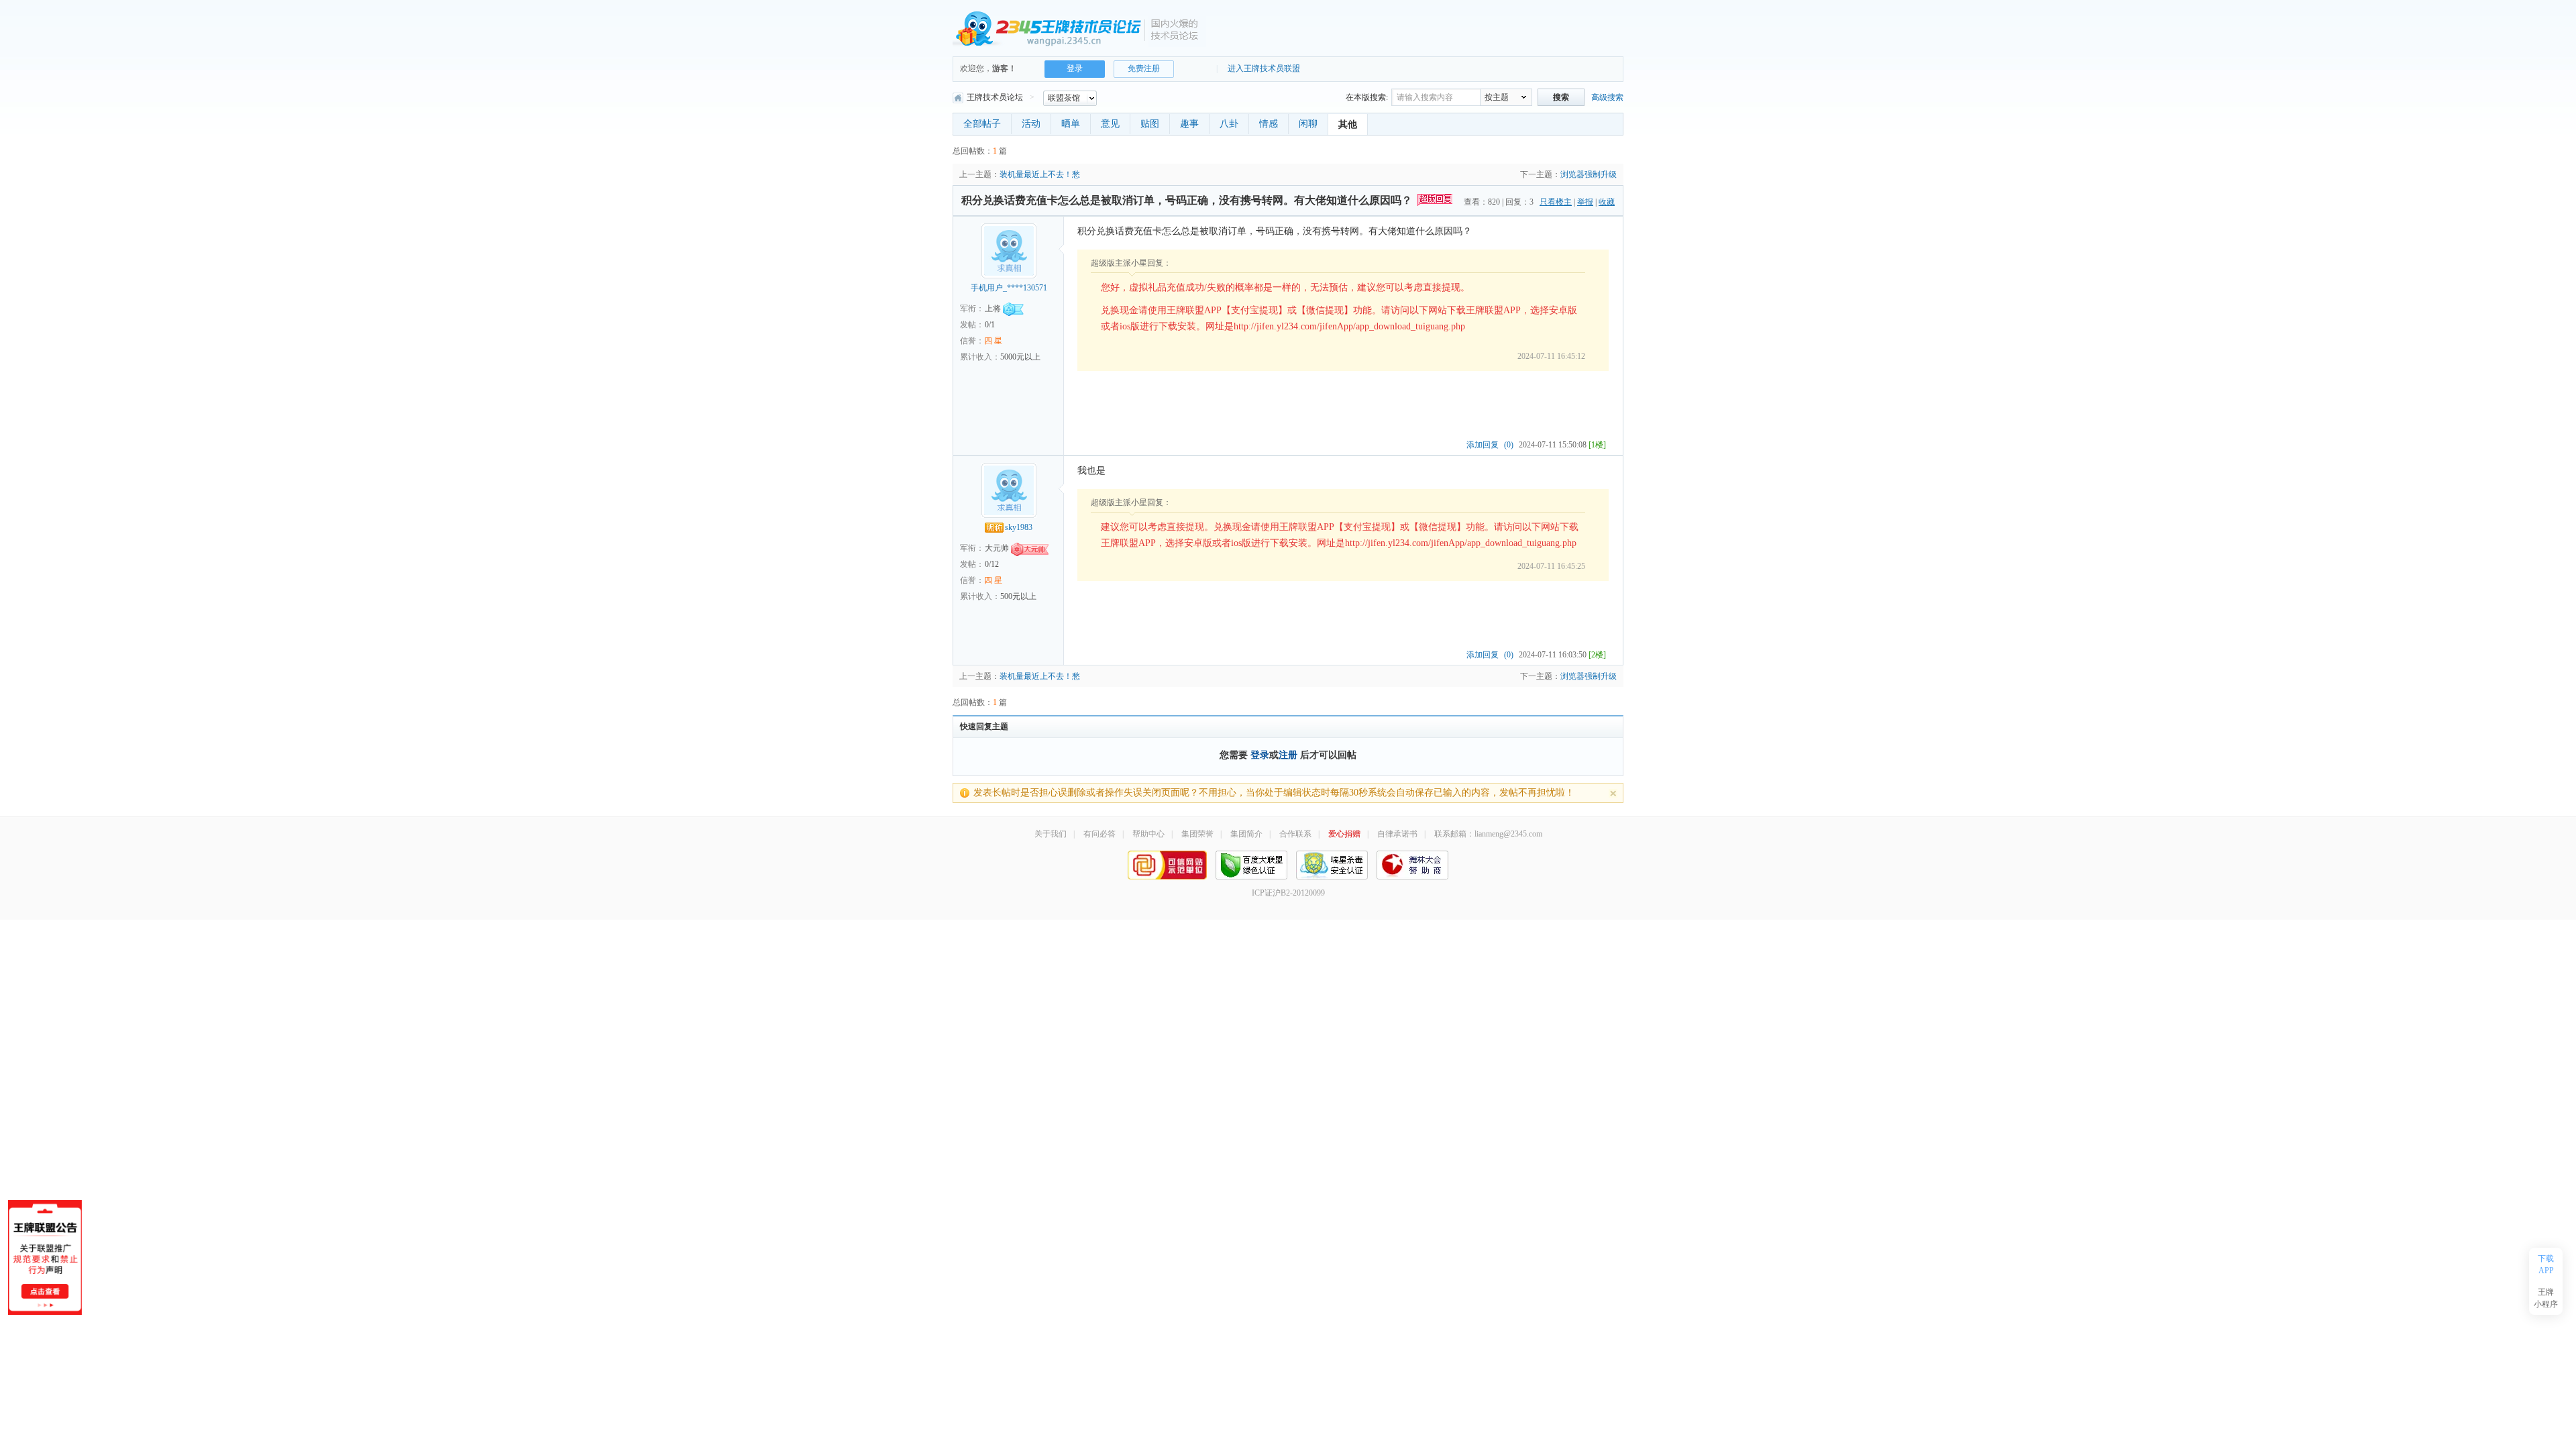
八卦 (1229, 124)
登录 (1260, 755)
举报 (1585, 202)
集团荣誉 (1197, 834)
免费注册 (1144, 68)
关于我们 (1051, 834)
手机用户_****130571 (1009, 288)
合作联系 (1295, 834)
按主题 (1497, 97)
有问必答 (1099, 834)
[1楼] (1597, 445)
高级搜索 (1607, 97)
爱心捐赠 (1344, 834)
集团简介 (1246, 834)
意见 (1110, 124)
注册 (1288, 755)
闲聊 (1308, 124)
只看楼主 (1556, 202)
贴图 (1150, 124)
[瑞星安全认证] (1332, 864)
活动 (1031, 124)
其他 (1348, 124)
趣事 (1189, 124)
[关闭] (1613, 793)
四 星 (993, 341)
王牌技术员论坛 (995, 97)
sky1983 (1019, 527)
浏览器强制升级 (1589, 174)
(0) (1509, 445)
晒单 (1071, 124)
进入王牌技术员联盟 (1264, 68)
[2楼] (1597, 655)
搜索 (1561, 97)
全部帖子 (982, 124)
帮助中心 (1148, 834)
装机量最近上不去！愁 (1040, 174)
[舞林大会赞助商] (1412, 864)
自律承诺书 (1397, 834)
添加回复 (1483, 445)
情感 (1269, 124)
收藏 (1607, 202)
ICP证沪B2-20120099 (1288, 893)
